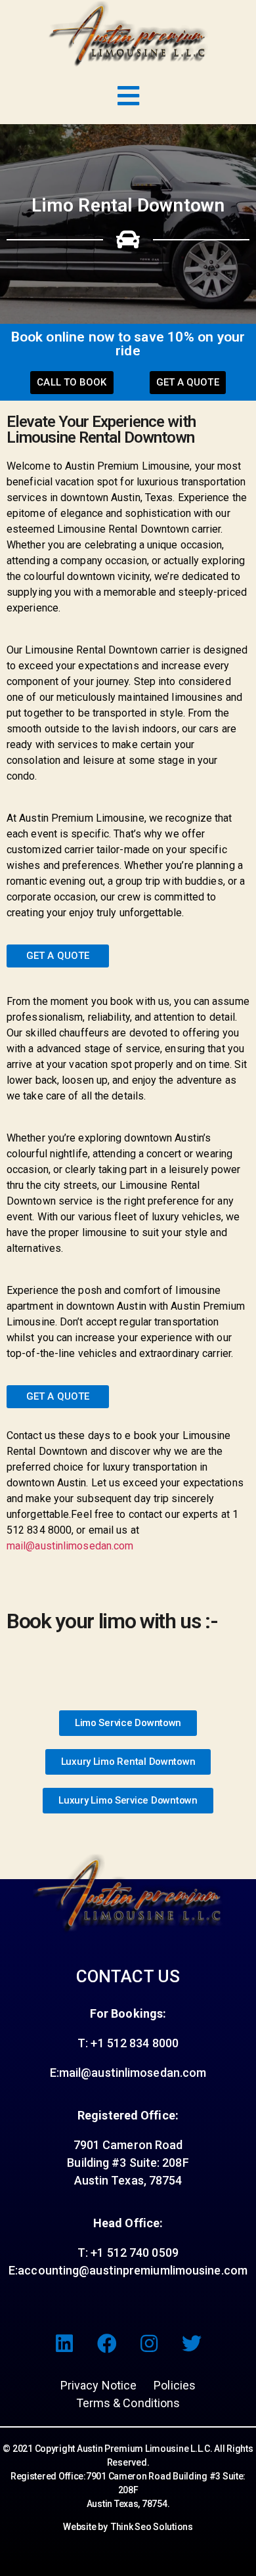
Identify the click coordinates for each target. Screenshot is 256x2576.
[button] (72, 383)
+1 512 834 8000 (135, 2043)
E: (13, 2270)
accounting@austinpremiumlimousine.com (133, 2270)
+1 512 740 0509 (133, 2253)
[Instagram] (149, 2343)
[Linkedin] (64, 2343)
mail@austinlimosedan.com (70, 1546)
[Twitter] (192, 2343)
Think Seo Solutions (152, 2527)
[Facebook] (107, 2343)
